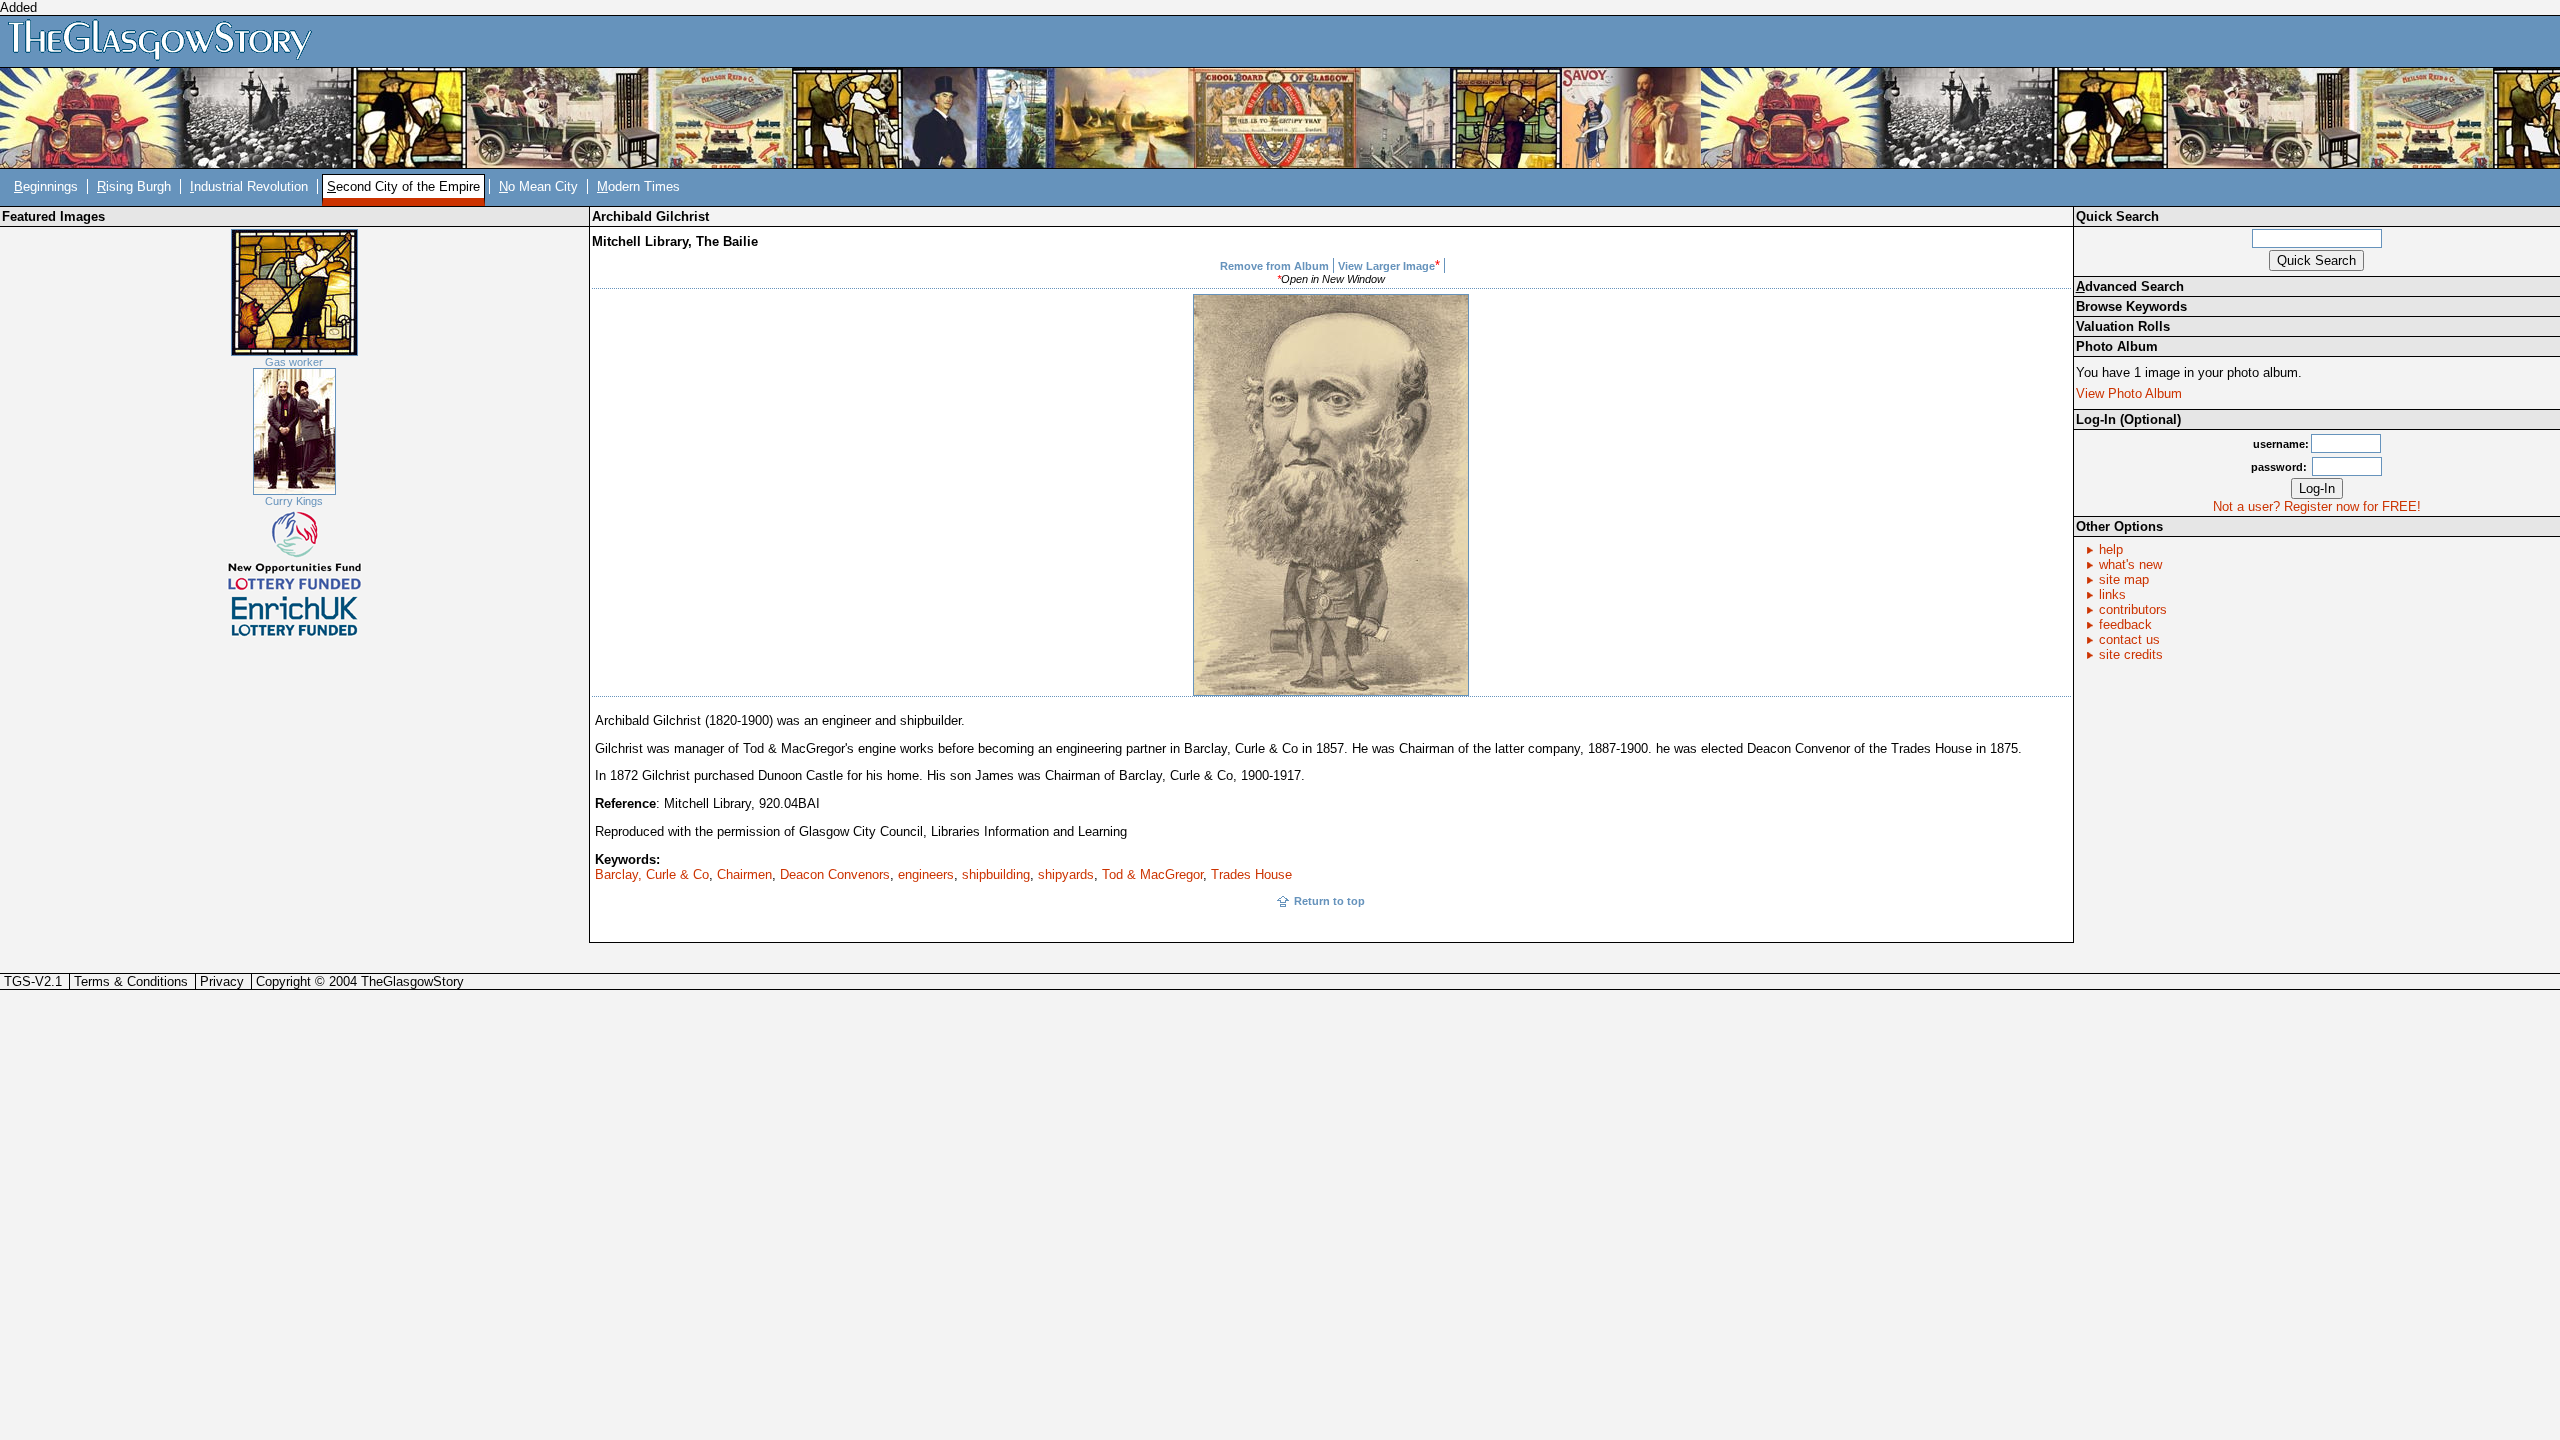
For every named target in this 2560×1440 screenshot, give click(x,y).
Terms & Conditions (131, 981)
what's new (2130, 564)
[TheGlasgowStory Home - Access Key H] (167, 40)
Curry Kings (294, 501)
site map (2124, 579)
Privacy (222, 981)
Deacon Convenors (835, 874)
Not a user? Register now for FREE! (2317, 506)
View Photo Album (2129, 393)
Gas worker (294, 362)
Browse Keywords (2131, 306)
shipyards (1066, 874)
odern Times (638, 186)
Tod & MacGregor (1152, 874)
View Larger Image (1386, 266)
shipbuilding (996, 874)
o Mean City (538, 186)
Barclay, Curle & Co (652, 874)
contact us (2129, 639)
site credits (2131, 654)
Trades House (1251, 874)
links (2112, 594)
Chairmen (744, 874)
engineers (926, 874)
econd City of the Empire (403, 186)
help (2111, 549)
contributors (2133, 609)
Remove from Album (1274, 266)
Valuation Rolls (2123, 326)
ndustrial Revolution (249, 186)
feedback (2125, 624)
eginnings (46, 186)
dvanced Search (2130, 286)
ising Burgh (134, 186)
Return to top (1329, 901)
